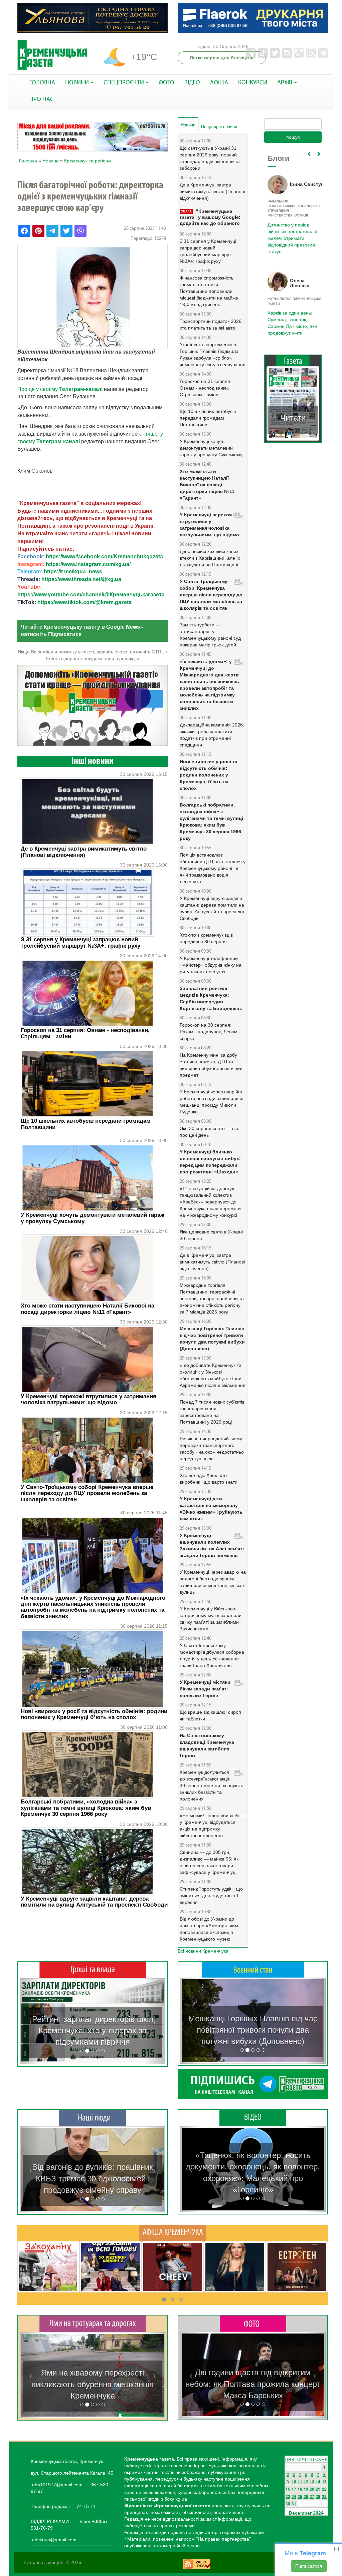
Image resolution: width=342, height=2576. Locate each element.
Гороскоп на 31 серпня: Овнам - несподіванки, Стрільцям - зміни (85, 1033)
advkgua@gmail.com (54, 2540)
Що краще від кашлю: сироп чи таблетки (210, 1715)
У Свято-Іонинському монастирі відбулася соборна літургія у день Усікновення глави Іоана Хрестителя (212, 1655)
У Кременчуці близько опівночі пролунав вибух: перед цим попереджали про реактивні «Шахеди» (210, 1162)
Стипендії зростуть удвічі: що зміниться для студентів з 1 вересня (211, 1896)
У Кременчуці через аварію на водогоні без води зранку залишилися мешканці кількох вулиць (213, 1582)
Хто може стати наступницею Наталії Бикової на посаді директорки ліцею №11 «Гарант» (88, 1309)
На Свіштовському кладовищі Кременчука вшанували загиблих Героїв (207, 1745)
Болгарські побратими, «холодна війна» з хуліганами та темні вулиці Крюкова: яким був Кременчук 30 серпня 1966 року (86, 1808)
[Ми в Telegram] (253, 2084)
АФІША (219, 83)
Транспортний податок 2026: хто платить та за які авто (211, 325)
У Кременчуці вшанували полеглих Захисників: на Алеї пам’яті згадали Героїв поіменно (212, 1545)
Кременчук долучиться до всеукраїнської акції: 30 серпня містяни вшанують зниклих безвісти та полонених (211, 1785)
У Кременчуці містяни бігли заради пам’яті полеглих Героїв (205, 1689)
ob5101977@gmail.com (57, 2485)
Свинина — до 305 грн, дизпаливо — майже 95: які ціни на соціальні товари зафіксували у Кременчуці (210, 1862)
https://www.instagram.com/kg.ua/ (88, 564)
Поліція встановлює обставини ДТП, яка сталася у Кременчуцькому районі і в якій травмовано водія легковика (213, 868)
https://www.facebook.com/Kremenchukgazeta (104, 557)
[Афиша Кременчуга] (173, 2233)
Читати (293, 418)
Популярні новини (219, 127)
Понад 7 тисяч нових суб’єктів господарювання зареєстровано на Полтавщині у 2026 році (212, 1412)
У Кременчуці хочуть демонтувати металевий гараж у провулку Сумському (93, 1218)
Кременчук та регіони (88, 161)
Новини (51, 161)
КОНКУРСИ (253, 83)
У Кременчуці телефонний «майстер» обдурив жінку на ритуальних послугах (211, 965)
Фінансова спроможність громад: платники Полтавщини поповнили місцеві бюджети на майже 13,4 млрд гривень (209, 291)
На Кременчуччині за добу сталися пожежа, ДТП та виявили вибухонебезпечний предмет (211, 1065)
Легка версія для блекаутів (222, 58)
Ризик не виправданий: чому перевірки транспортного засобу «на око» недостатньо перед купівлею (212, 1449)
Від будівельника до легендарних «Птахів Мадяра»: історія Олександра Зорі (93, 2178)
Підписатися (309, 2566)
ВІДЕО (192, 83)
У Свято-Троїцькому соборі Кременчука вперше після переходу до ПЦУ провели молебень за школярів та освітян (87, 1493)
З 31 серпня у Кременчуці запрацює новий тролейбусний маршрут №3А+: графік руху (80, 942)
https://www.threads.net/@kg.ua (81, 579)
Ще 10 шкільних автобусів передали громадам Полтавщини (86, 1124)
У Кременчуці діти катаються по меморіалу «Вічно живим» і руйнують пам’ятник (211, 1509)
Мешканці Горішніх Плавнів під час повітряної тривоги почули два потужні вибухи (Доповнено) (212, 1339)
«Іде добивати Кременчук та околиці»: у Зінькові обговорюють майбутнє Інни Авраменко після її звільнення (213, 1375)
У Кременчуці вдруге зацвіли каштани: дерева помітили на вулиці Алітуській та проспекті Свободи (94, 1902)
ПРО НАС (42, 100)
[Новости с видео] (253, 2117)
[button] (31, 2021)
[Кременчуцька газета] (52, 55)
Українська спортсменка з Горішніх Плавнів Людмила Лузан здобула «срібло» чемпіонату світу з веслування (213, 355)
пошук (293, 137)
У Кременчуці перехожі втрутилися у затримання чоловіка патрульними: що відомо (89, 1399)
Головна (28, 161)
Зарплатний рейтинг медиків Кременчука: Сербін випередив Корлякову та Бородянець (211, 998)
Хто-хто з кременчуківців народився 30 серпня (206, 938)
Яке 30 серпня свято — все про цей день (210, 1132)
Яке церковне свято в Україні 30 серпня (211, 1235)
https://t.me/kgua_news (73, 572)
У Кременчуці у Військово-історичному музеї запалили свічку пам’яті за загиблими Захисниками (211, 1619)
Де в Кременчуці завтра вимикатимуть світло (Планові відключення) (84, 852)
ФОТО (166, 83)
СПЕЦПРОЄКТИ (124, 83)
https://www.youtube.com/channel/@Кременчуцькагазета (91, 595)
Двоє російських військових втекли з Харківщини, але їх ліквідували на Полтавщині (210, 558)
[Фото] (253, 2323)
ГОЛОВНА (42, 83)
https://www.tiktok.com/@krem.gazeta (84, 602)
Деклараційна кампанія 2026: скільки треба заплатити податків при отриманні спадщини (212, 735)
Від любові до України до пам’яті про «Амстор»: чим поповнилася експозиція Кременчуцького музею (209, 1929)
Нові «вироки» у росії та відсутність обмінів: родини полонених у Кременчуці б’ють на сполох (94, 1714)
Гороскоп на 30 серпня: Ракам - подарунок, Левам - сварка (210, 1032)
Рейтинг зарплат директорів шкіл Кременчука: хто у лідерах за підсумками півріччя (93, 2031)
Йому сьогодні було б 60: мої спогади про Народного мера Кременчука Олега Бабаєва (291, 230)
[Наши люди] (93, 2118)
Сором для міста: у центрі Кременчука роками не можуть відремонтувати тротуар (93, 2384)
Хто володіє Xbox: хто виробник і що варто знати (209, 1479)
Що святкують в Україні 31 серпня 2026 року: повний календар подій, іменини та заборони (210, 158)
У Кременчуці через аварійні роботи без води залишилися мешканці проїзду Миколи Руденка (212, 1102)
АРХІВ (285, 83)
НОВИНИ (78, 83)
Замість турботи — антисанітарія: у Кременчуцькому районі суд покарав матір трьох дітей (210, 635)
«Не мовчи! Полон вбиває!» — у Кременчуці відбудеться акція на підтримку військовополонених (213, 1826)
